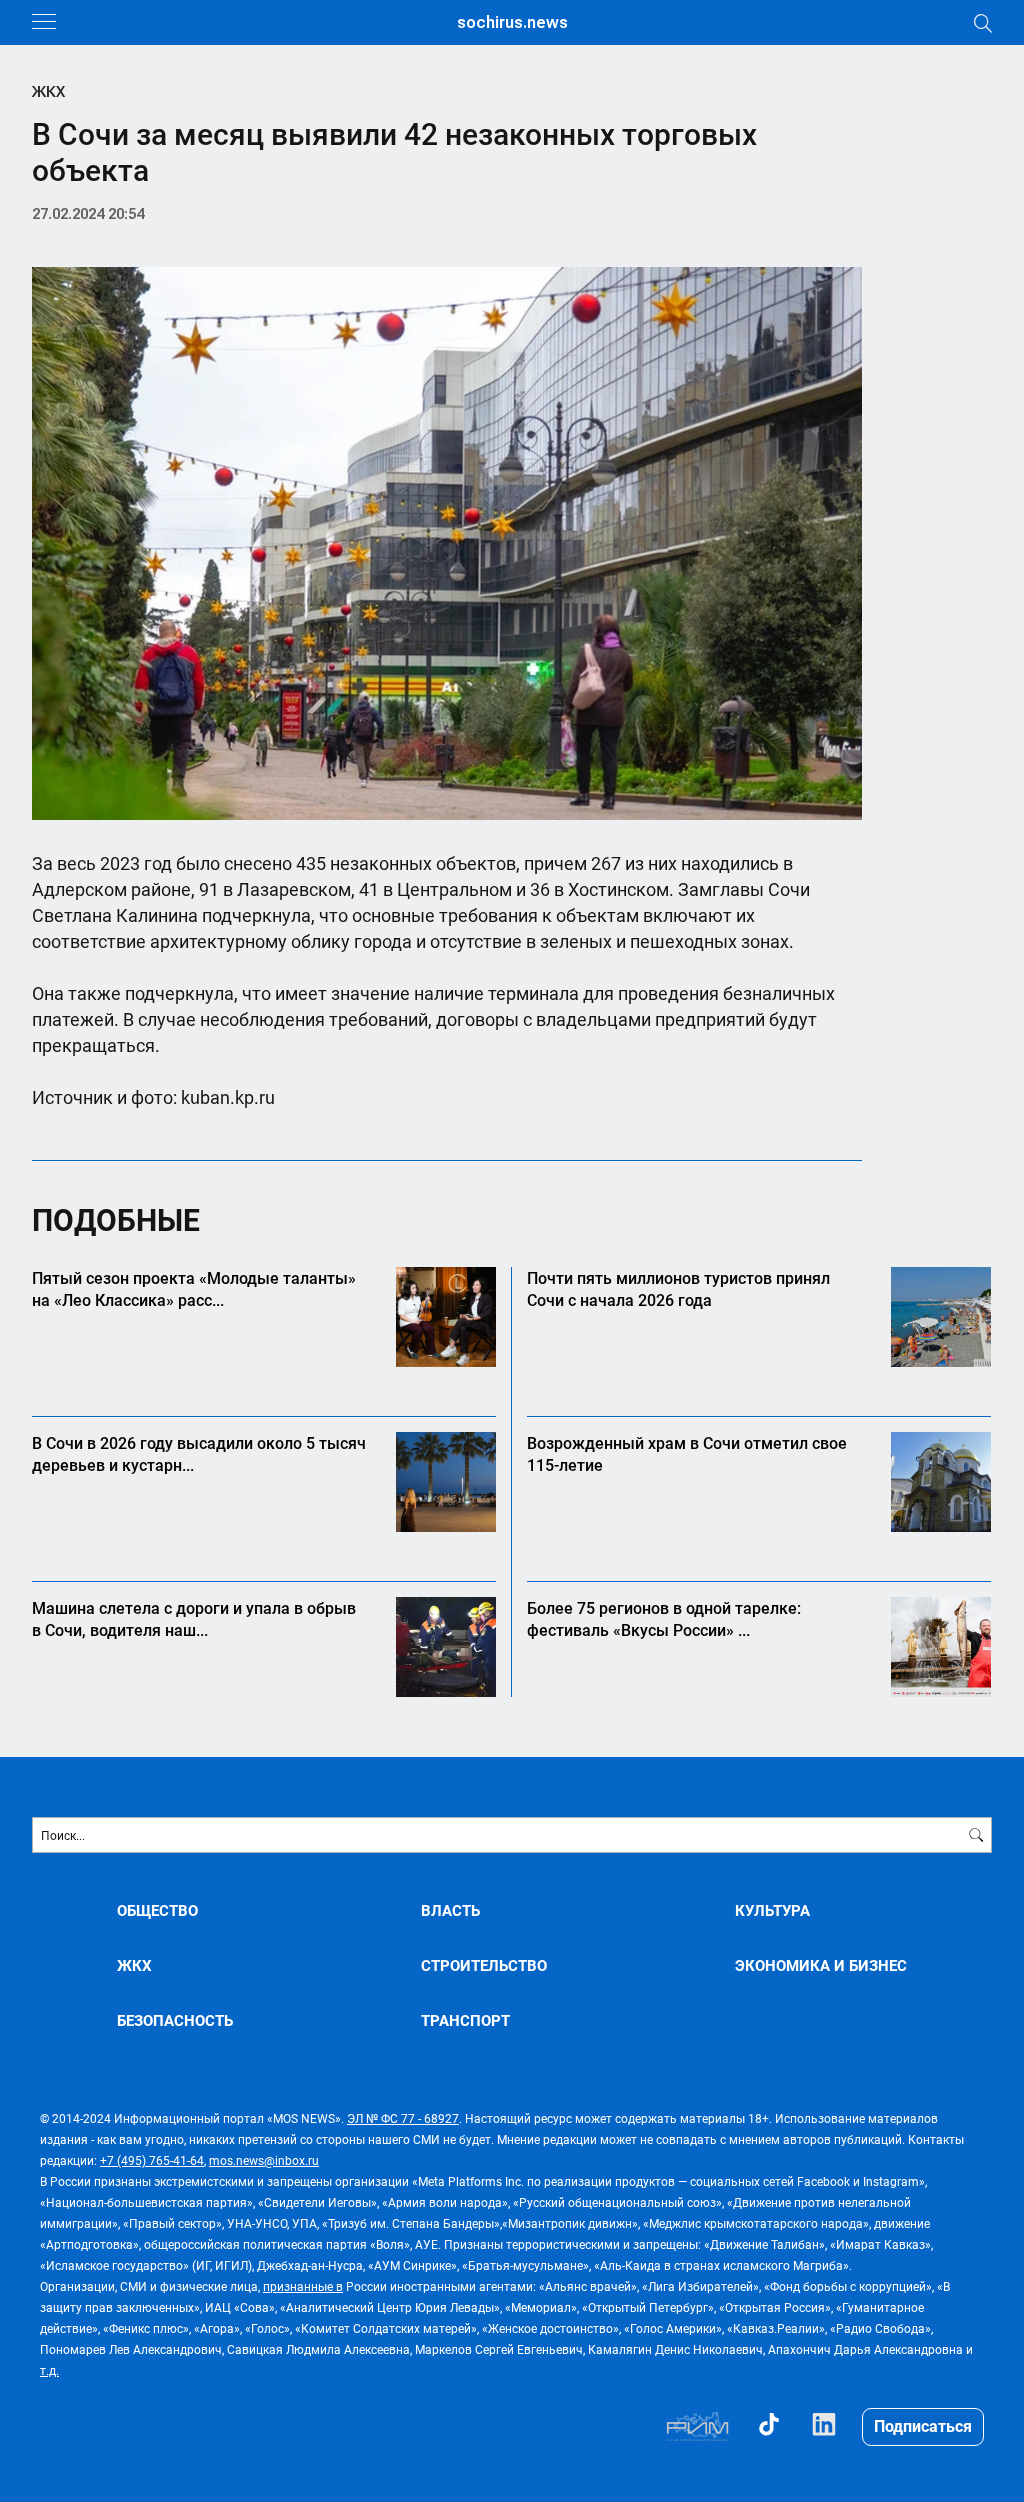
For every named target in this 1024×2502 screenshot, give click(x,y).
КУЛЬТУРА (772, 1910)
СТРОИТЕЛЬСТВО (484, 1965)
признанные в (303, 2286)
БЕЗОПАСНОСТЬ (175, 2020)
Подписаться (923, 2425)
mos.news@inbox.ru (264, 2160)
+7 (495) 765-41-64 (152, 2160)
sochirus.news (512, 22)
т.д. (49, 2370)
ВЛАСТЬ (450, 1910)
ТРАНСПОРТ (465, 2020)
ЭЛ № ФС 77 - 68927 (403, 2118)
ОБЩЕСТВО (157, 1910)
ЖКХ (48, 92)
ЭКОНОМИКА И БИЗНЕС (821, 1965)
